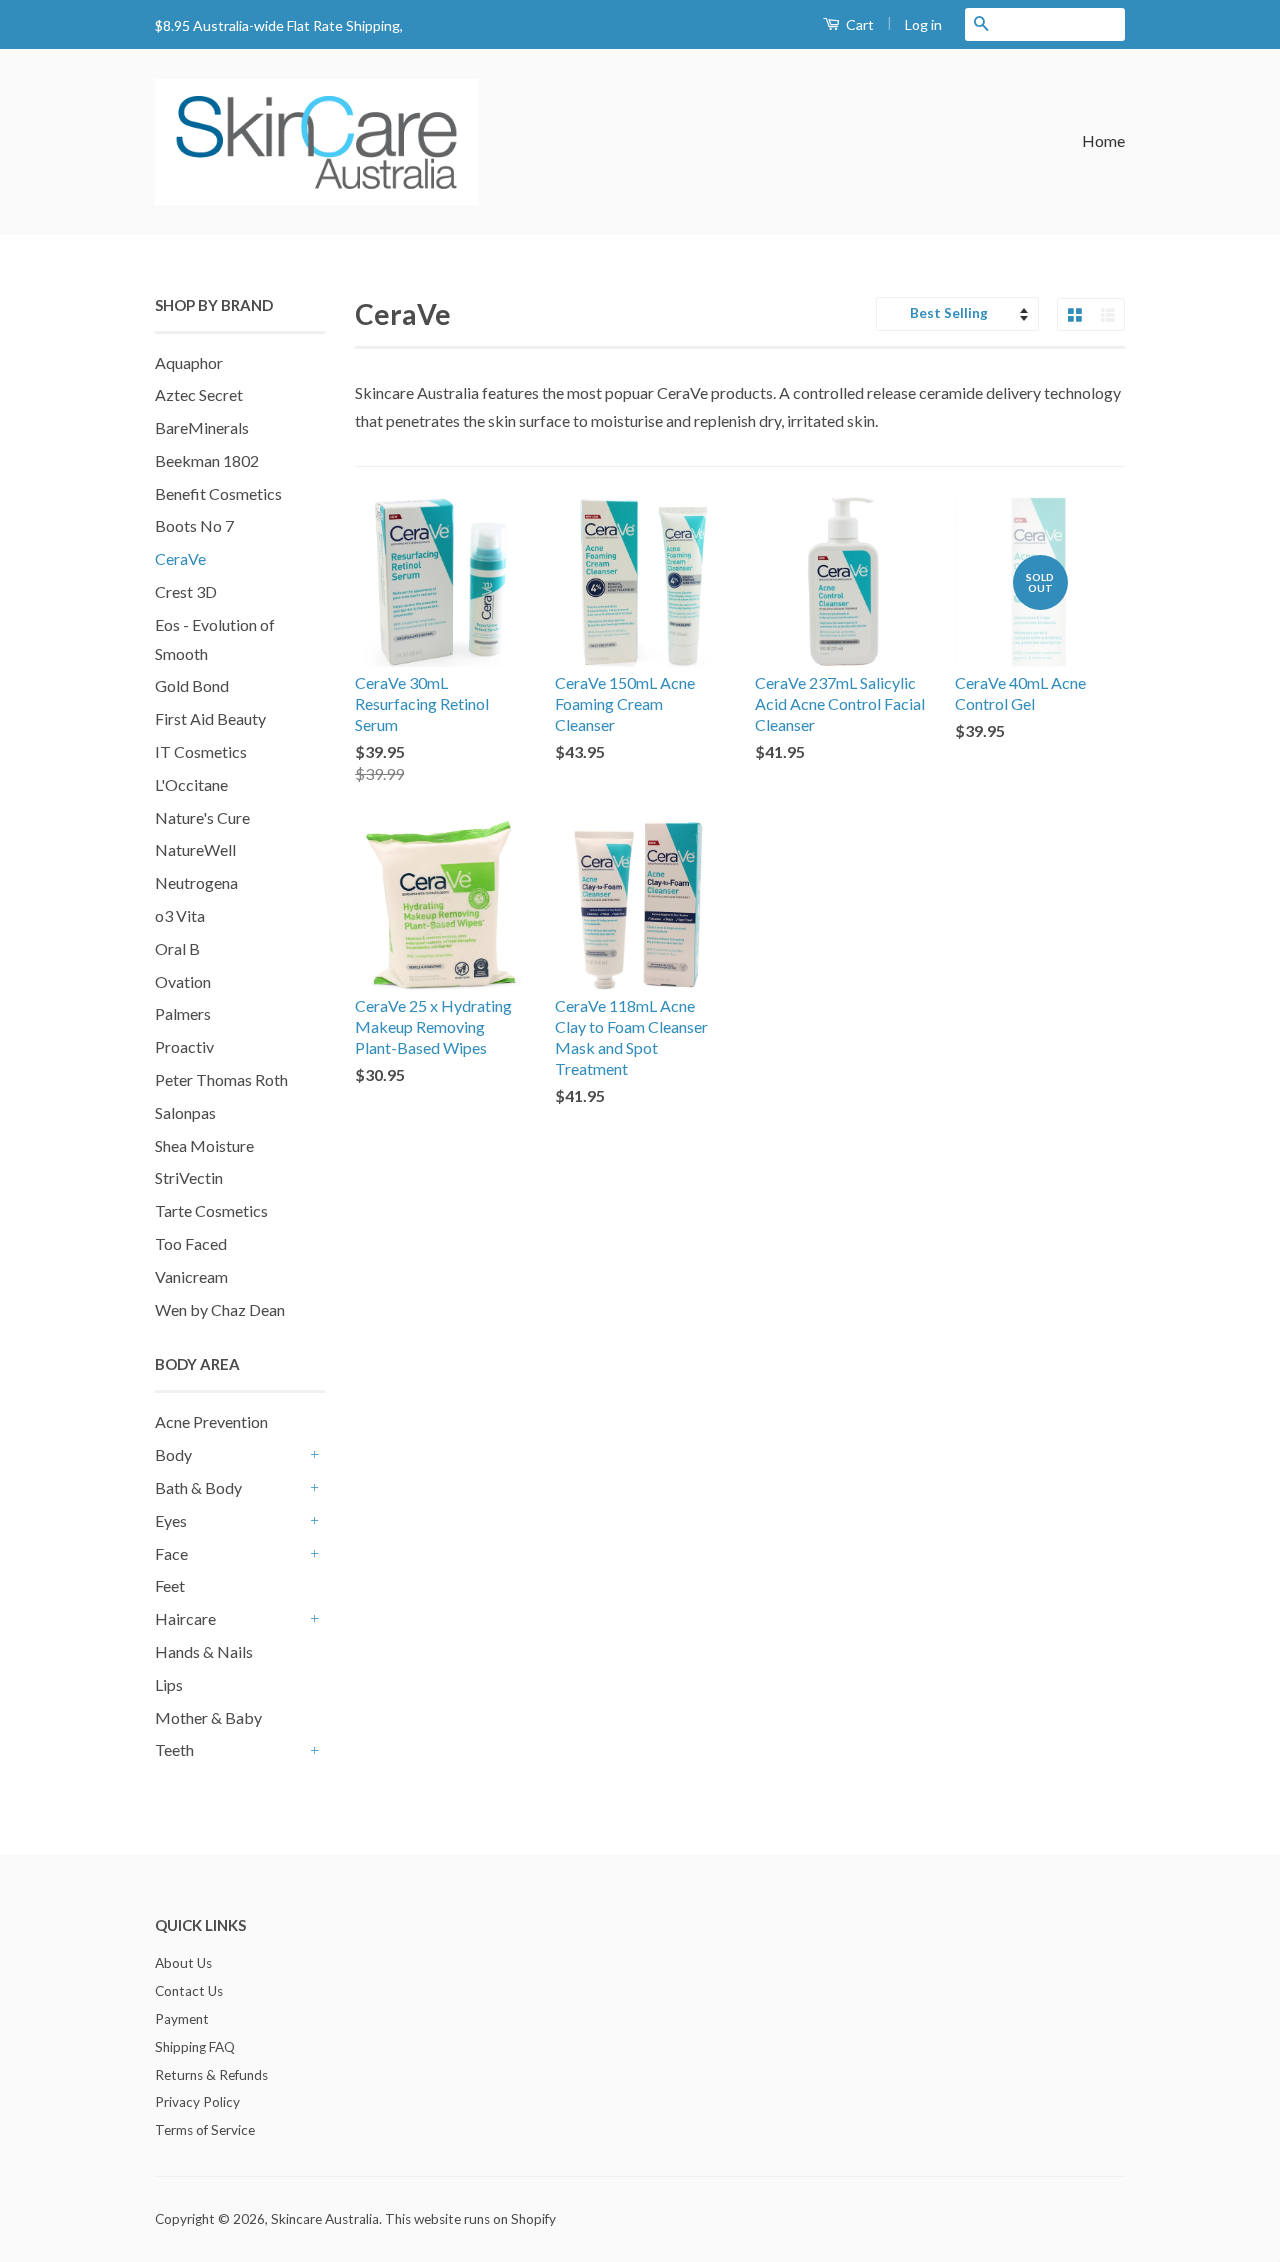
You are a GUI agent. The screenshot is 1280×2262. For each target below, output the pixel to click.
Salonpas (185, 1112)
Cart (858, 24)
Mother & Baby (208, 1717)
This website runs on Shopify (470, 2219)
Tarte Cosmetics (211, 1210)
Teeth (174, 1749)
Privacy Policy (197, 2102)
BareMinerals (202, 427)
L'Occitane (191, 784)
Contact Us (189, 1991)
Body (173, 1454)
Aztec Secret (199, 394)
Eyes (171, 1520)
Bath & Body (198, 1487)
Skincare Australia (325, 2219)
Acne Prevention (211, 1421)
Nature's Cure (202, 817)
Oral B (177, 948)
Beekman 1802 (207, 460)
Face (171, 1553)
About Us (183, 1963)
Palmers (183, 1013)
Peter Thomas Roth (221, 1079)
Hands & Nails (204, 1651)
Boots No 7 (194, 525)
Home (1103, 140)
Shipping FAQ (195, 2047)
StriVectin (189, 1177)
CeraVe (180, 558)
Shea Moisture (204, 1145)
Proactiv (184, 1046)
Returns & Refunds (211, 2075)
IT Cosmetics (201, 751)
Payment (182, 2019)
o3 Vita (180, 915)
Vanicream (191, 1276)
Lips (169, 1684)
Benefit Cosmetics (218, 493)
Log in (923, 24)
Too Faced (191, 1243)
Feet (170, 1585)
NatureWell (195, 849)
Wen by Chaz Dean (220, 1309)
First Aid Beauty (210, 718)
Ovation (183, 981)
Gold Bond (192, 685)
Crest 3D (186, 591)
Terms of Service (205, 2130)
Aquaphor (189, 362)
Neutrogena (196, 882)
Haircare (185, 1618)
